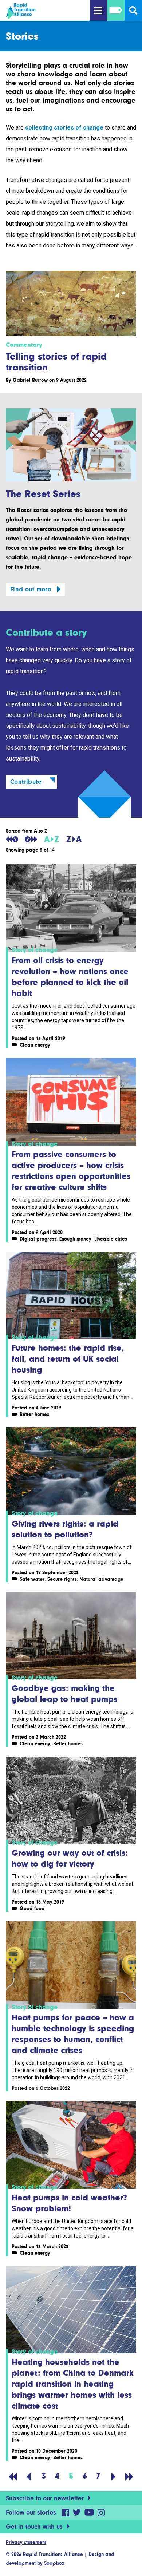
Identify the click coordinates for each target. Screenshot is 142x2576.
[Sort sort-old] (12, 839)
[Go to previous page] (29, 2476)
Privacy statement (26, 2542)
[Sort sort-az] (52, 839)
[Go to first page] (13, 2476)
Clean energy (35, 1045)
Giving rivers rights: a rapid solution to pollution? (65, 1529)
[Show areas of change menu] (116, 10)
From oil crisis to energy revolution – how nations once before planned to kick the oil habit (70, 977)
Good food (32, 1908)
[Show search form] (133, 10)
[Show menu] (98, 10)
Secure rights (62, 1579)
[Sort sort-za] (74, 839)
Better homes (34, 1414)
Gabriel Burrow (30, 380)
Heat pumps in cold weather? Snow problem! (69, 2203)
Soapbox (54, 2563)
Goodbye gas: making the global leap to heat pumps (64, 1693)
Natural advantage (101, 1579)
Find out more (31, 589)
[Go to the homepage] (44, 11)
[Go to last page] (129, 2476)
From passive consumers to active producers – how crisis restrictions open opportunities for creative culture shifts (71, 1170)
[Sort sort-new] (31, 839)
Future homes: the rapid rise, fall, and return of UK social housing (68, 1359)
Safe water (32, 1579)
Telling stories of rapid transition (56, 361)
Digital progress (38, 1239)
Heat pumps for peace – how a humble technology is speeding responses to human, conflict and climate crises (73, 2034)
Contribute (26, 782)
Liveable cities (111, 1239)
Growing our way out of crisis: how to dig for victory (70, 1858)
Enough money (75, 1239)
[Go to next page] (114, 2476)
